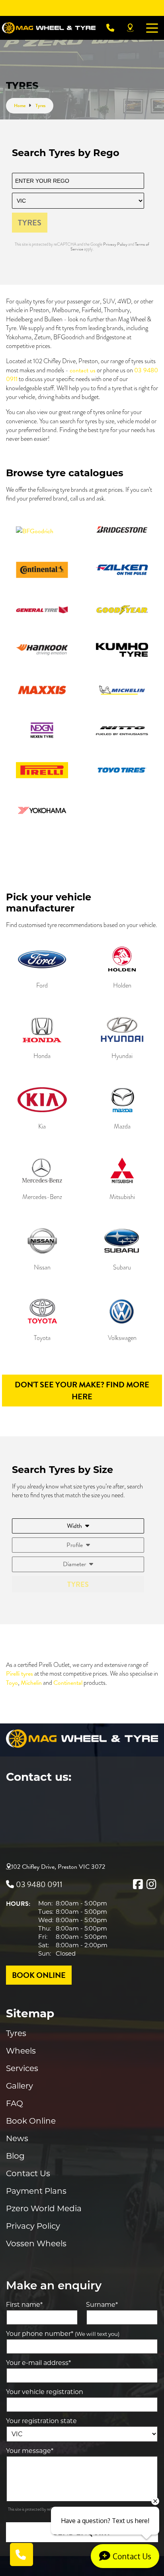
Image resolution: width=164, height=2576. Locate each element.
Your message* (30, 2451)
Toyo (12, 1683)
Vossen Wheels (36, 2243)
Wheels (21, 2051)
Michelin (31, 1683)
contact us (83, 370)
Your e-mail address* (38, 2363)
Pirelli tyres (20, 1674)
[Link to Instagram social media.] (151, 1884)
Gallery (20, 2086)
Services (22, 2068)
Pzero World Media (44, 2208)
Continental (68, 1683)
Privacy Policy (116, 244)
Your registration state (41, 2421)
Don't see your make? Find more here (82, 1391)
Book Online (31, 2121)
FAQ (15, 2103)
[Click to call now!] (110, 28)
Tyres (16, 2033)
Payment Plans (36, 2191)
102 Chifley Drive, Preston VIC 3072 (58, 1867)
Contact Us (28, 2173)
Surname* (102, 2305)
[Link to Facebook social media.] (138, 1884)
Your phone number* (63, 2334)
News (17, 2138)
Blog (15, 2156)
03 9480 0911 (39, 1884)
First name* (24, 2305)
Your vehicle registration (45, 2392)
